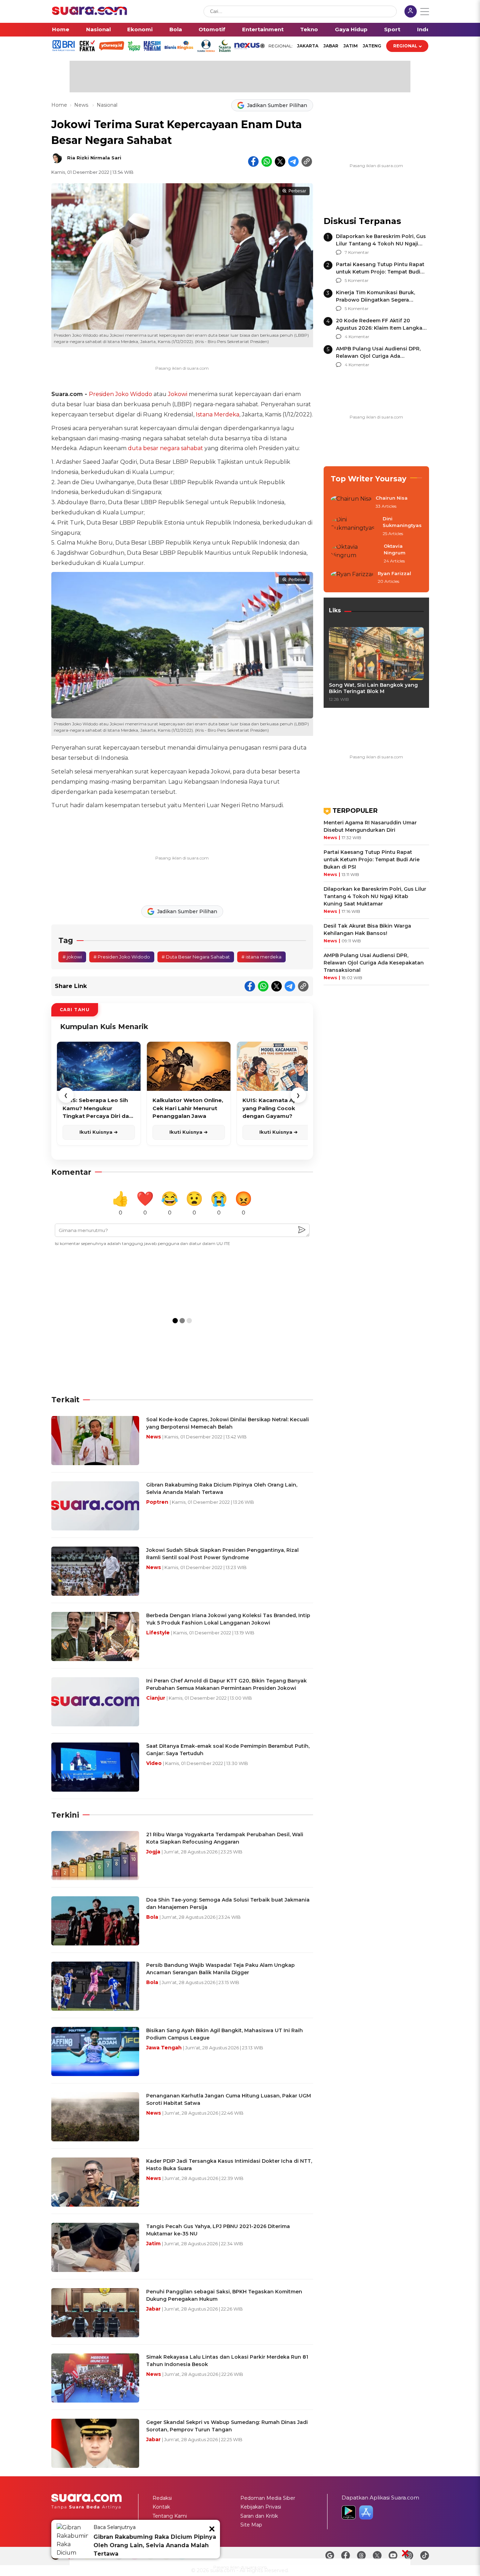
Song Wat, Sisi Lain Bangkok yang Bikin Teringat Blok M (373, 688)
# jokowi (72, 957)
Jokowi (178, 394)
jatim (351, 46)
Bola (176, 29)
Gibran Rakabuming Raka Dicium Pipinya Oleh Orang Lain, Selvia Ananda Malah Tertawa (155, 2545)
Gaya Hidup (351, 29)
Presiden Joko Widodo (121, 394)
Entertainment (263, 29)
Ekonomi (140, 29)
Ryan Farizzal (394, 573)
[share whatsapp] (267, 162)
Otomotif (212, 29)
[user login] (411, 12)
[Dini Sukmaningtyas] (355, 526)
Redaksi (162, 2498)
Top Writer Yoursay (369, 479)
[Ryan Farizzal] (352, 578)
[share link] (307, 162)
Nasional (98, 29)
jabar (331, 46)
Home (61, 29)
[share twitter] (280, 162)
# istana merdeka (261, 957)
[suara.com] (90, 13)
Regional (405, 46)
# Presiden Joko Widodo (122, 957)
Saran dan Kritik (259, 2516)
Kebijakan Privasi (261, 2507)
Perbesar (297, 191)
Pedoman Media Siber (268, 2498)
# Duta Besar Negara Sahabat (196, 957)
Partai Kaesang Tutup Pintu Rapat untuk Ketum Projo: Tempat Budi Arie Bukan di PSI (380, 272)
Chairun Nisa (392, 498)
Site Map (251, 2525)
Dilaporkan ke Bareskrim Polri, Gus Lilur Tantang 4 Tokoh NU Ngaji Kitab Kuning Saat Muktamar (381, 244)
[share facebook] (253, 162)
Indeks (427, 29)
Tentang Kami (170, 2516)
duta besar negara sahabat (166, 448)
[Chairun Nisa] (351, 502)
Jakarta (308, 46)
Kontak (161, 2507)
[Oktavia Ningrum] (355, 554)
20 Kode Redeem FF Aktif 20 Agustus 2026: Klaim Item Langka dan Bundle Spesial (379, 328)
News (82, 105)
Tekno (309, 29)
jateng (372, 46)
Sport (392, 29)
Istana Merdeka (218, 414)
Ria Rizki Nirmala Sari (94, 158)
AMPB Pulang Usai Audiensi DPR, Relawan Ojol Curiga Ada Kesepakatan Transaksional (378, 356)
